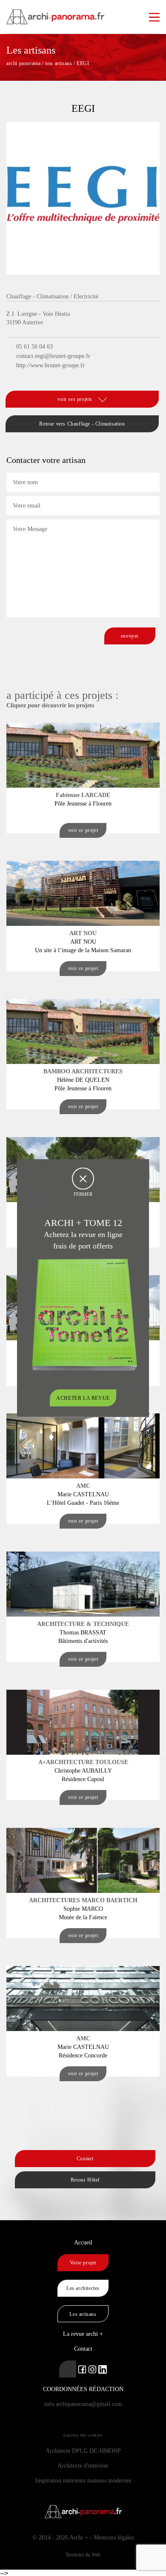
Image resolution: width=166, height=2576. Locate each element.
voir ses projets (76, 399)
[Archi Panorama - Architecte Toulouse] (83, 13)
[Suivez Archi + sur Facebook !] (82, 2369)
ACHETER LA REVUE (83, 1398)
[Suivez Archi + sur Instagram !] (92, 2369)
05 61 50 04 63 (34, 347)
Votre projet (83, 2263)
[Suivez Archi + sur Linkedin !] (68, 2369)
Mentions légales (114, 2538)
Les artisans (83, 2314)
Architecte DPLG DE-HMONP (83, 2451)
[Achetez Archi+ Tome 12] (84, 1314)
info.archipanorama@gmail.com (83, 2404)
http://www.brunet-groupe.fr (50, 365)
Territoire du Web (83, 2555)
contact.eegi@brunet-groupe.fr (53, 356)
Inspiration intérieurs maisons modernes (83, 2481)
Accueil (83, 2243)
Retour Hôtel (85, 2180)
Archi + (79, 2538)
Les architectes (83, 2288)
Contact (85, 2159)
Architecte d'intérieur (83, 2466)
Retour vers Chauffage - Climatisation (82, 424)
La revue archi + (83, 2334)
